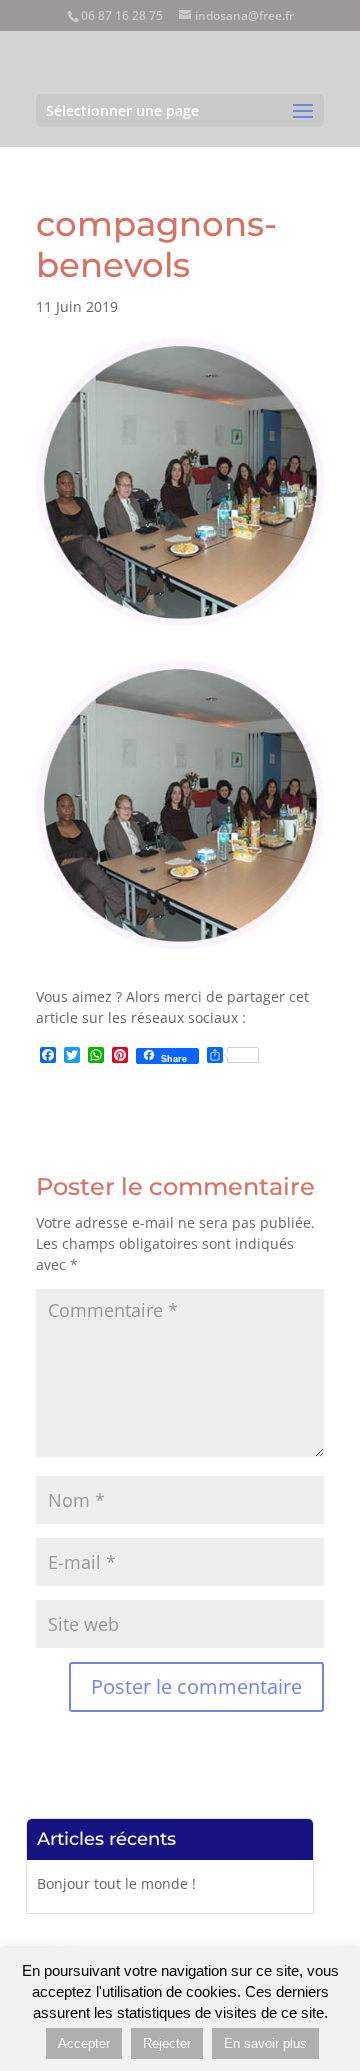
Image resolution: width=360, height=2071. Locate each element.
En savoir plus (265, 2043)
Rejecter (167, 2043)
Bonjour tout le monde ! (116, 1883)
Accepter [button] (84, 2043)
